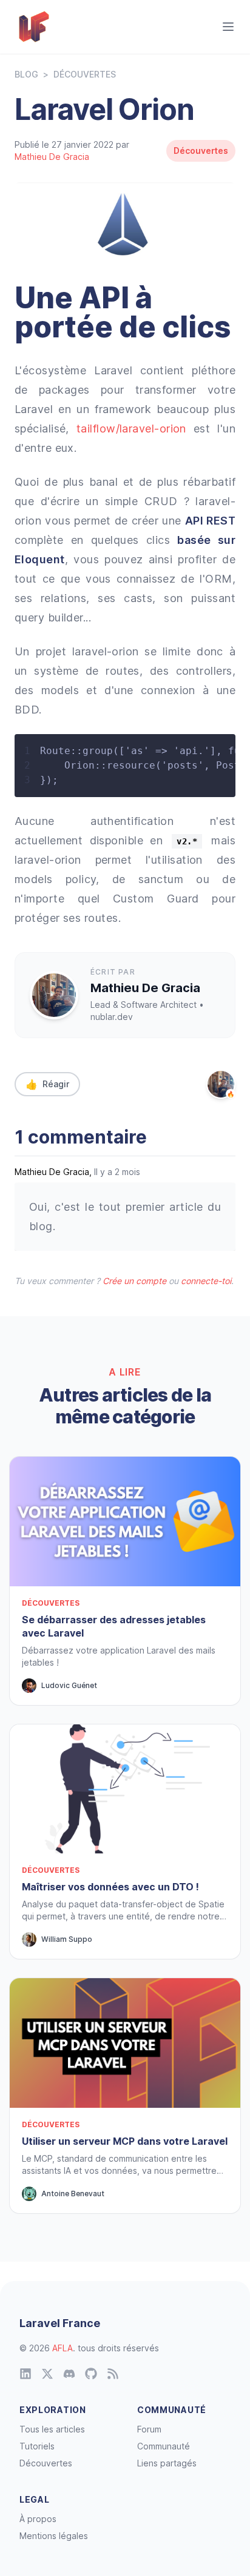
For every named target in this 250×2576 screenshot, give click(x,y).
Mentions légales (54, 2536)
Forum (149, 2429)
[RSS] (113, 2374)
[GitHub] (91, 2374)
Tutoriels (37, 2446)
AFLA (62, 2348)
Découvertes (85, 74)
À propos (38, 2519)
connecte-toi (206, 1281)
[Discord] (69, 2374)
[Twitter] (47, 2374)
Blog (26, 74)
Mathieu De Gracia (52, 157)
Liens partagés (167, 2463)
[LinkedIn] (25, 2374)
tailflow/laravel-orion (131, 429)
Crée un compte (134, 1281)
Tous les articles (52, 2429)
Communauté (164, 2446)
